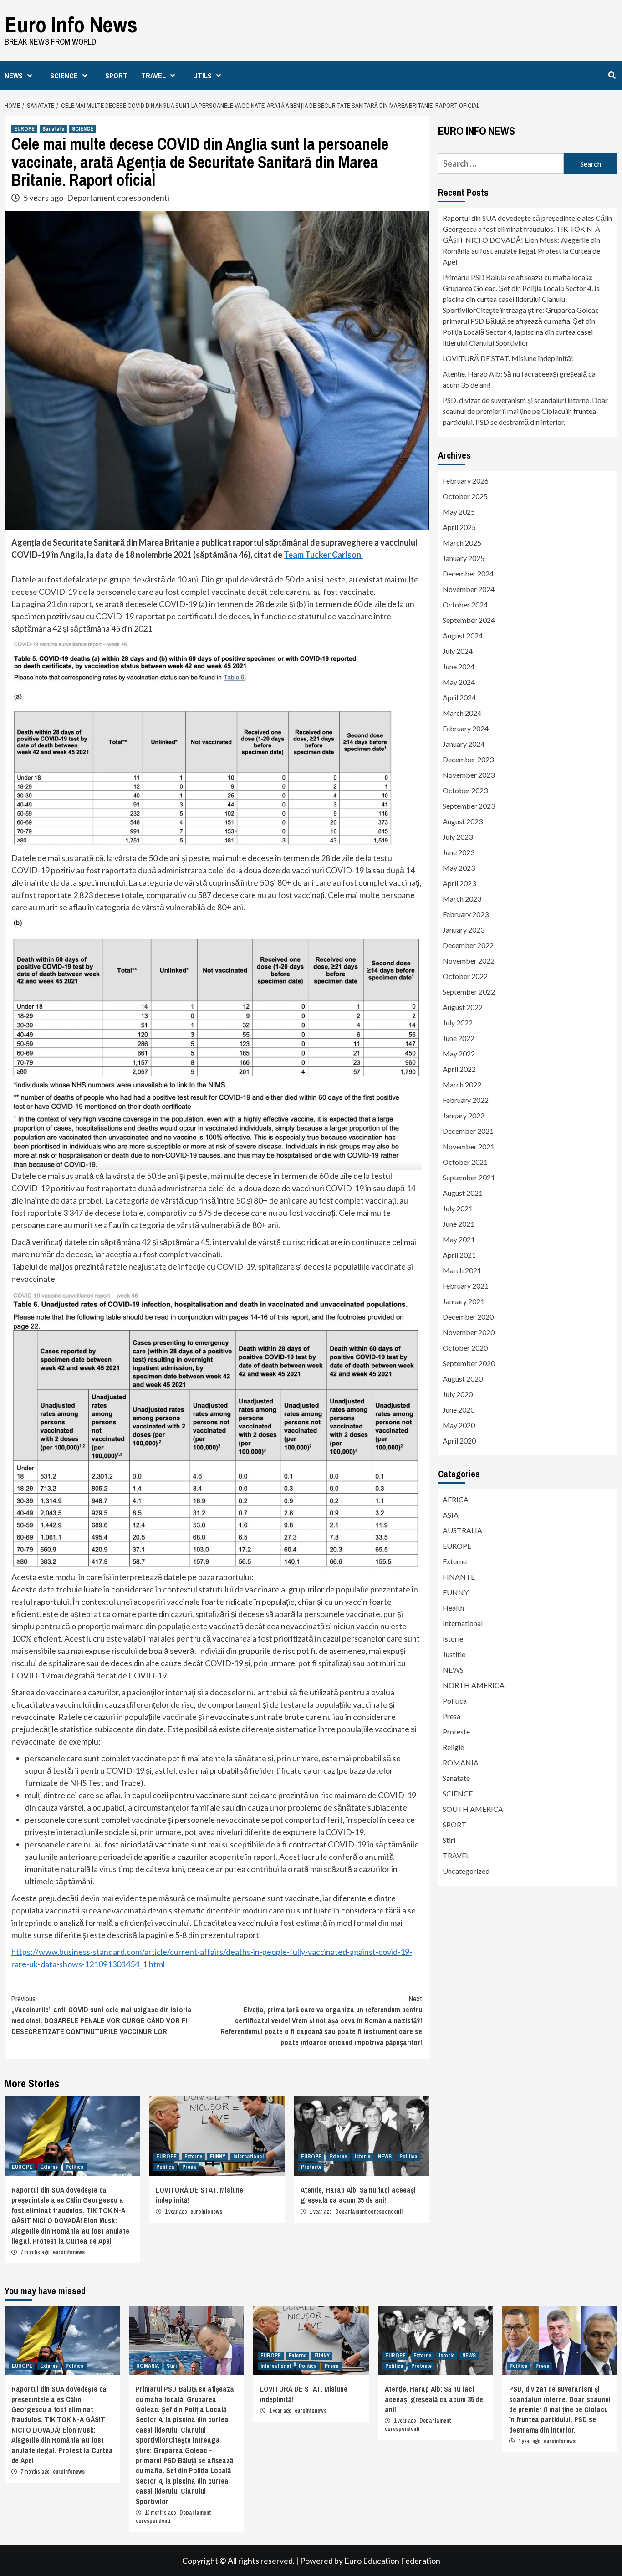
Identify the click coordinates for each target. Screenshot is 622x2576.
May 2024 (459, 682)
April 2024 (459, 697)
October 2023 (465, 790)
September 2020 (469, 1363)
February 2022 (466, 1100)
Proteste (311, 2167)
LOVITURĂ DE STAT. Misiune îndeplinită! (508, 358)
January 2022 (464, 1115)
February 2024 (466, 728)
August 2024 (463, 635)
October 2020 (465, 1348)
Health (453, 1608)
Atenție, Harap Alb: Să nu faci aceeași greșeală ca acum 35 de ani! (358, 2195)
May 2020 (459, 1425)
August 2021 (463, 1193)
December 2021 (468, 1131)
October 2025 (465, 496)
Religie (453, 1747)
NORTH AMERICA (474, 1685)
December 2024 (468, 574)
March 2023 (462, 899)
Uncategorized (466, 1871)
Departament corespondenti (118, 198)
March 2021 (462, 1270)
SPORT (116, 76)
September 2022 (469, 992)
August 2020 (463, 1379)
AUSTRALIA (462, 1530)
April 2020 (459, 1441)
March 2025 (462, 543)
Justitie (454, 1654)
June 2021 (459, 1224)
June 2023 (459, 852)
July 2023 (458, 837)
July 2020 (458, 1394)
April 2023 (459, 883)
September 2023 (469, 806)
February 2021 (466, 1286)
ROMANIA (461, 1762)
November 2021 (469, 1146)
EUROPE (24, 129)
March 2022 (462, 1084)
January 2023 (464, 930)
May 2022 (459, 1053)
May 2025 (459, 512)
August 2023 (463, 821)
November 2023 (469, 775)
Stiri (449, 1840)
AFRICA (456, 1499)
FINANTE (459, 1577)
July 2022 (458, 1023)
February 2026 (466, 481)
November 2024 (469, 589)
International (248, 2157)
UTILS (202, 76)
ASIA (451, 1515)
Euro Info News (71, 24)
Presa (189, 2167)
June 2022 (459, 1038)
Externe (49, 2167)
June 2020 (459, 1410)
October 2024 (465, 604)
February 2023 (466, 914)
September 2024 (469, 620)
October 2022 (465, 976)
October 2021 (465, 1162)
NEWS (14, 76)
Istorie (362, 2157)
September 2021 (469, 1177)
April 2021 (459, 1255)
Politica (75, 2167)
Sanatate (53, 129)
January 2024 (464, 744)
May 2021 (459, 1239)
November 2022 (469, 961)
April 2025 (459, 527)
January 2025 (464, 558)
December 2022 (468, 945)
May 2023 (459, 868)
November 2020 (469, 1332)
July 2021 (458, 1208)
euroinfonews (69, 2252)
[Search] (612, 75)
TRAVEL (153, 76)
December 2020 (468, 1317)
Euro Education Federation (392, 2561)
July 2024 (458, 651)
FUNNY (218, 2157)
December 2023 (468, 759)
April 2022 (459, 1069)
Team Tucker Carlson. (323, 555)
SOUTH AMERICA (473, 1809)
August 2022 (463, 1007)
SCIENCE (64, 76)
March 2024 (462, 713)
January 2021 (464, 1301)
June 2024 (459, 666)
